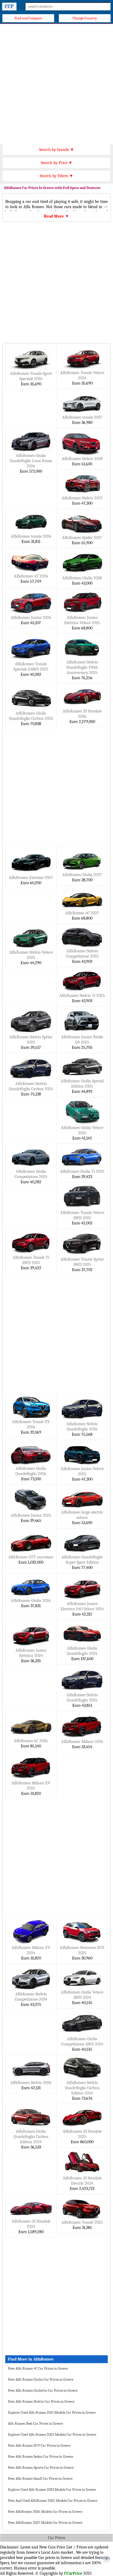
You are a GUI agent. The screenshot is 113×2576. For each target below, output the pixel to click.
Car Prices (57, 2538)
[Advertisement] (56, 83)
